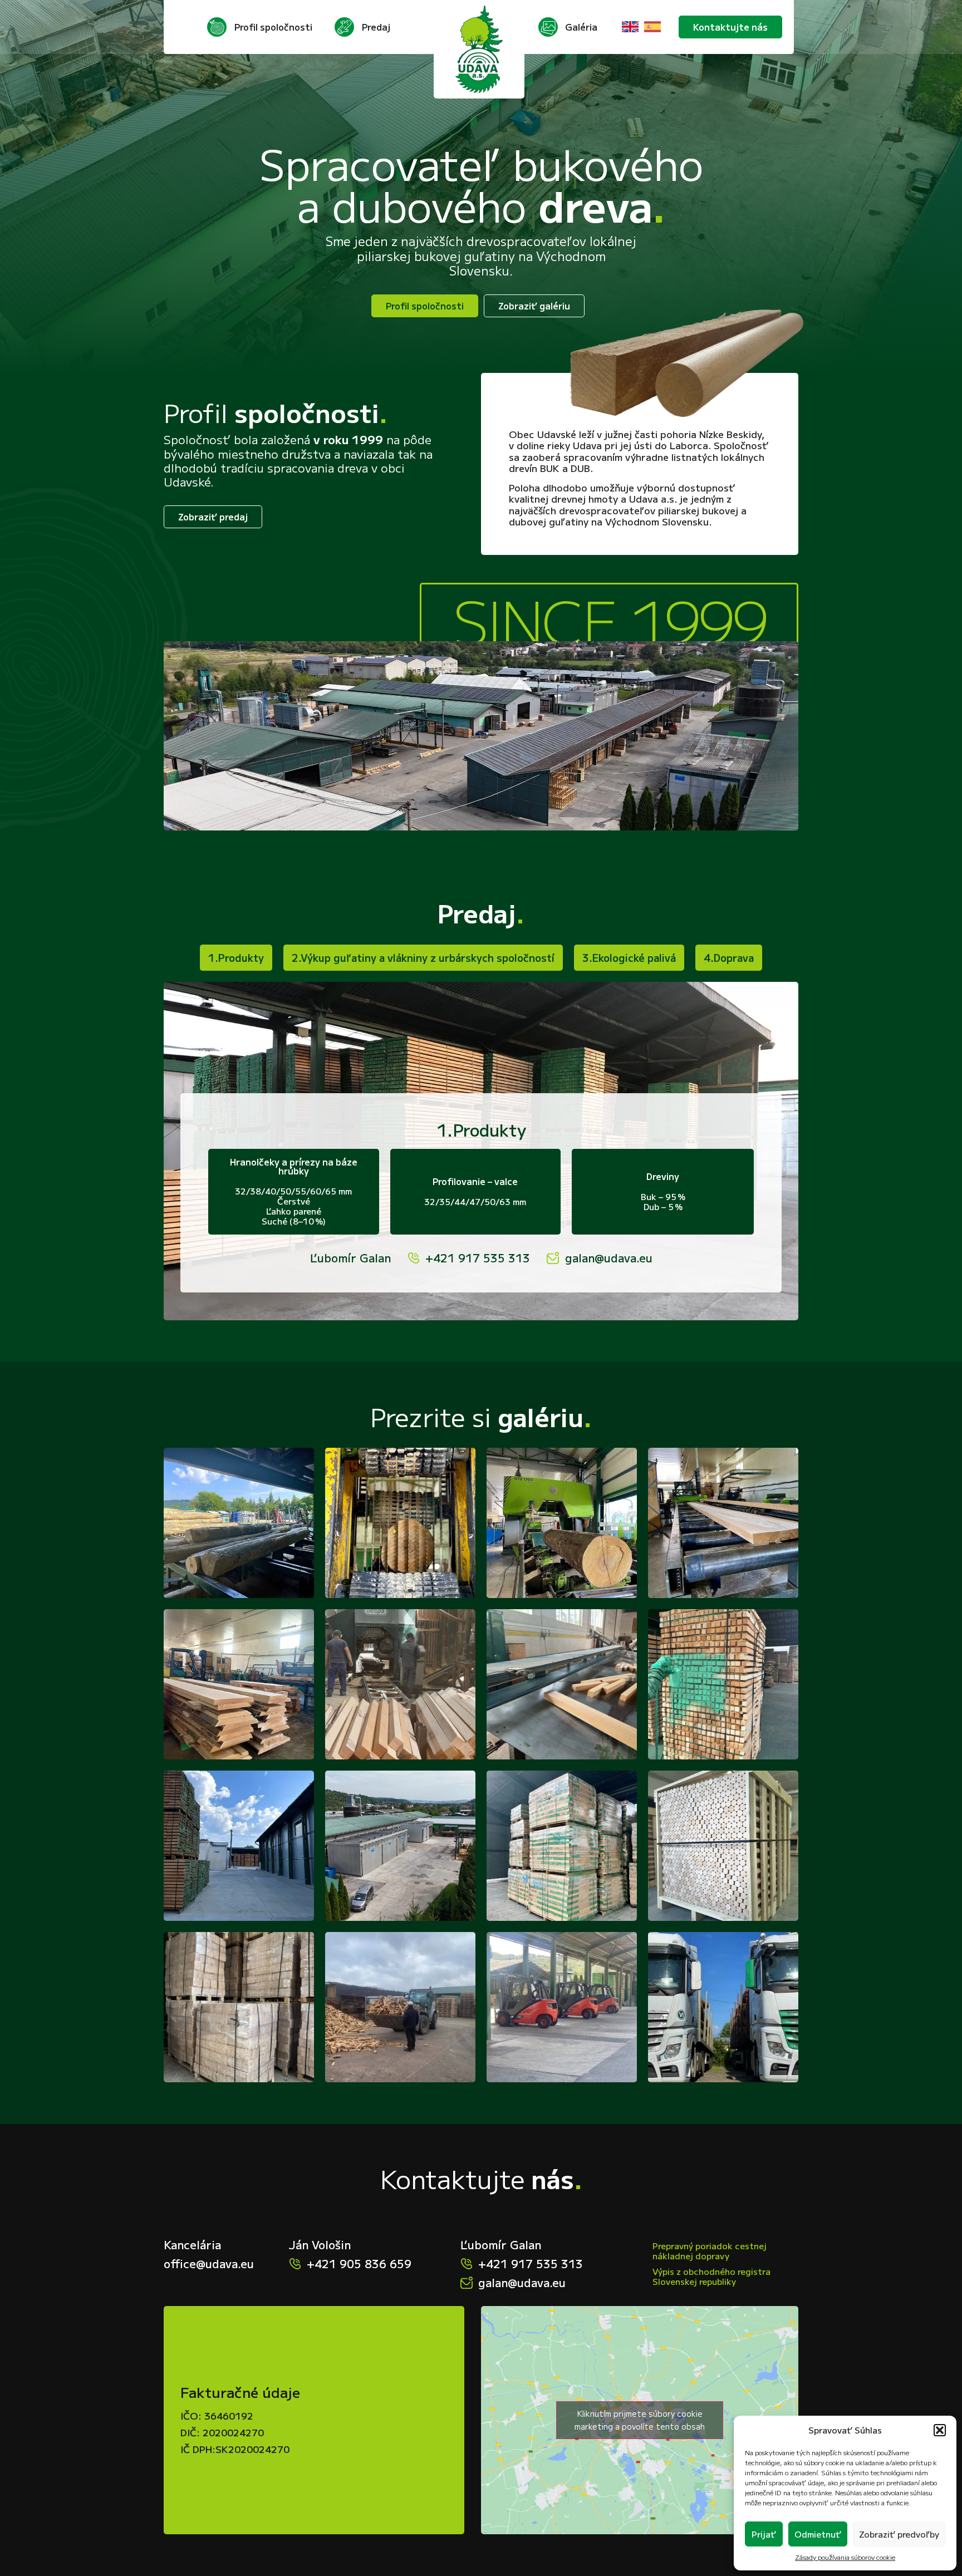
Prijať (764, 2534)
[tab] (236, 958)
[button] (940, 2430)
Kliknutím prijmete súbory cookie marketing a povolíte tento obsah (640, 2420)
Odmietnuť (818, 2534)
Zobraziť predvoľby (899, 2534)
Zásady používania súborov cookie (845, 2557)
